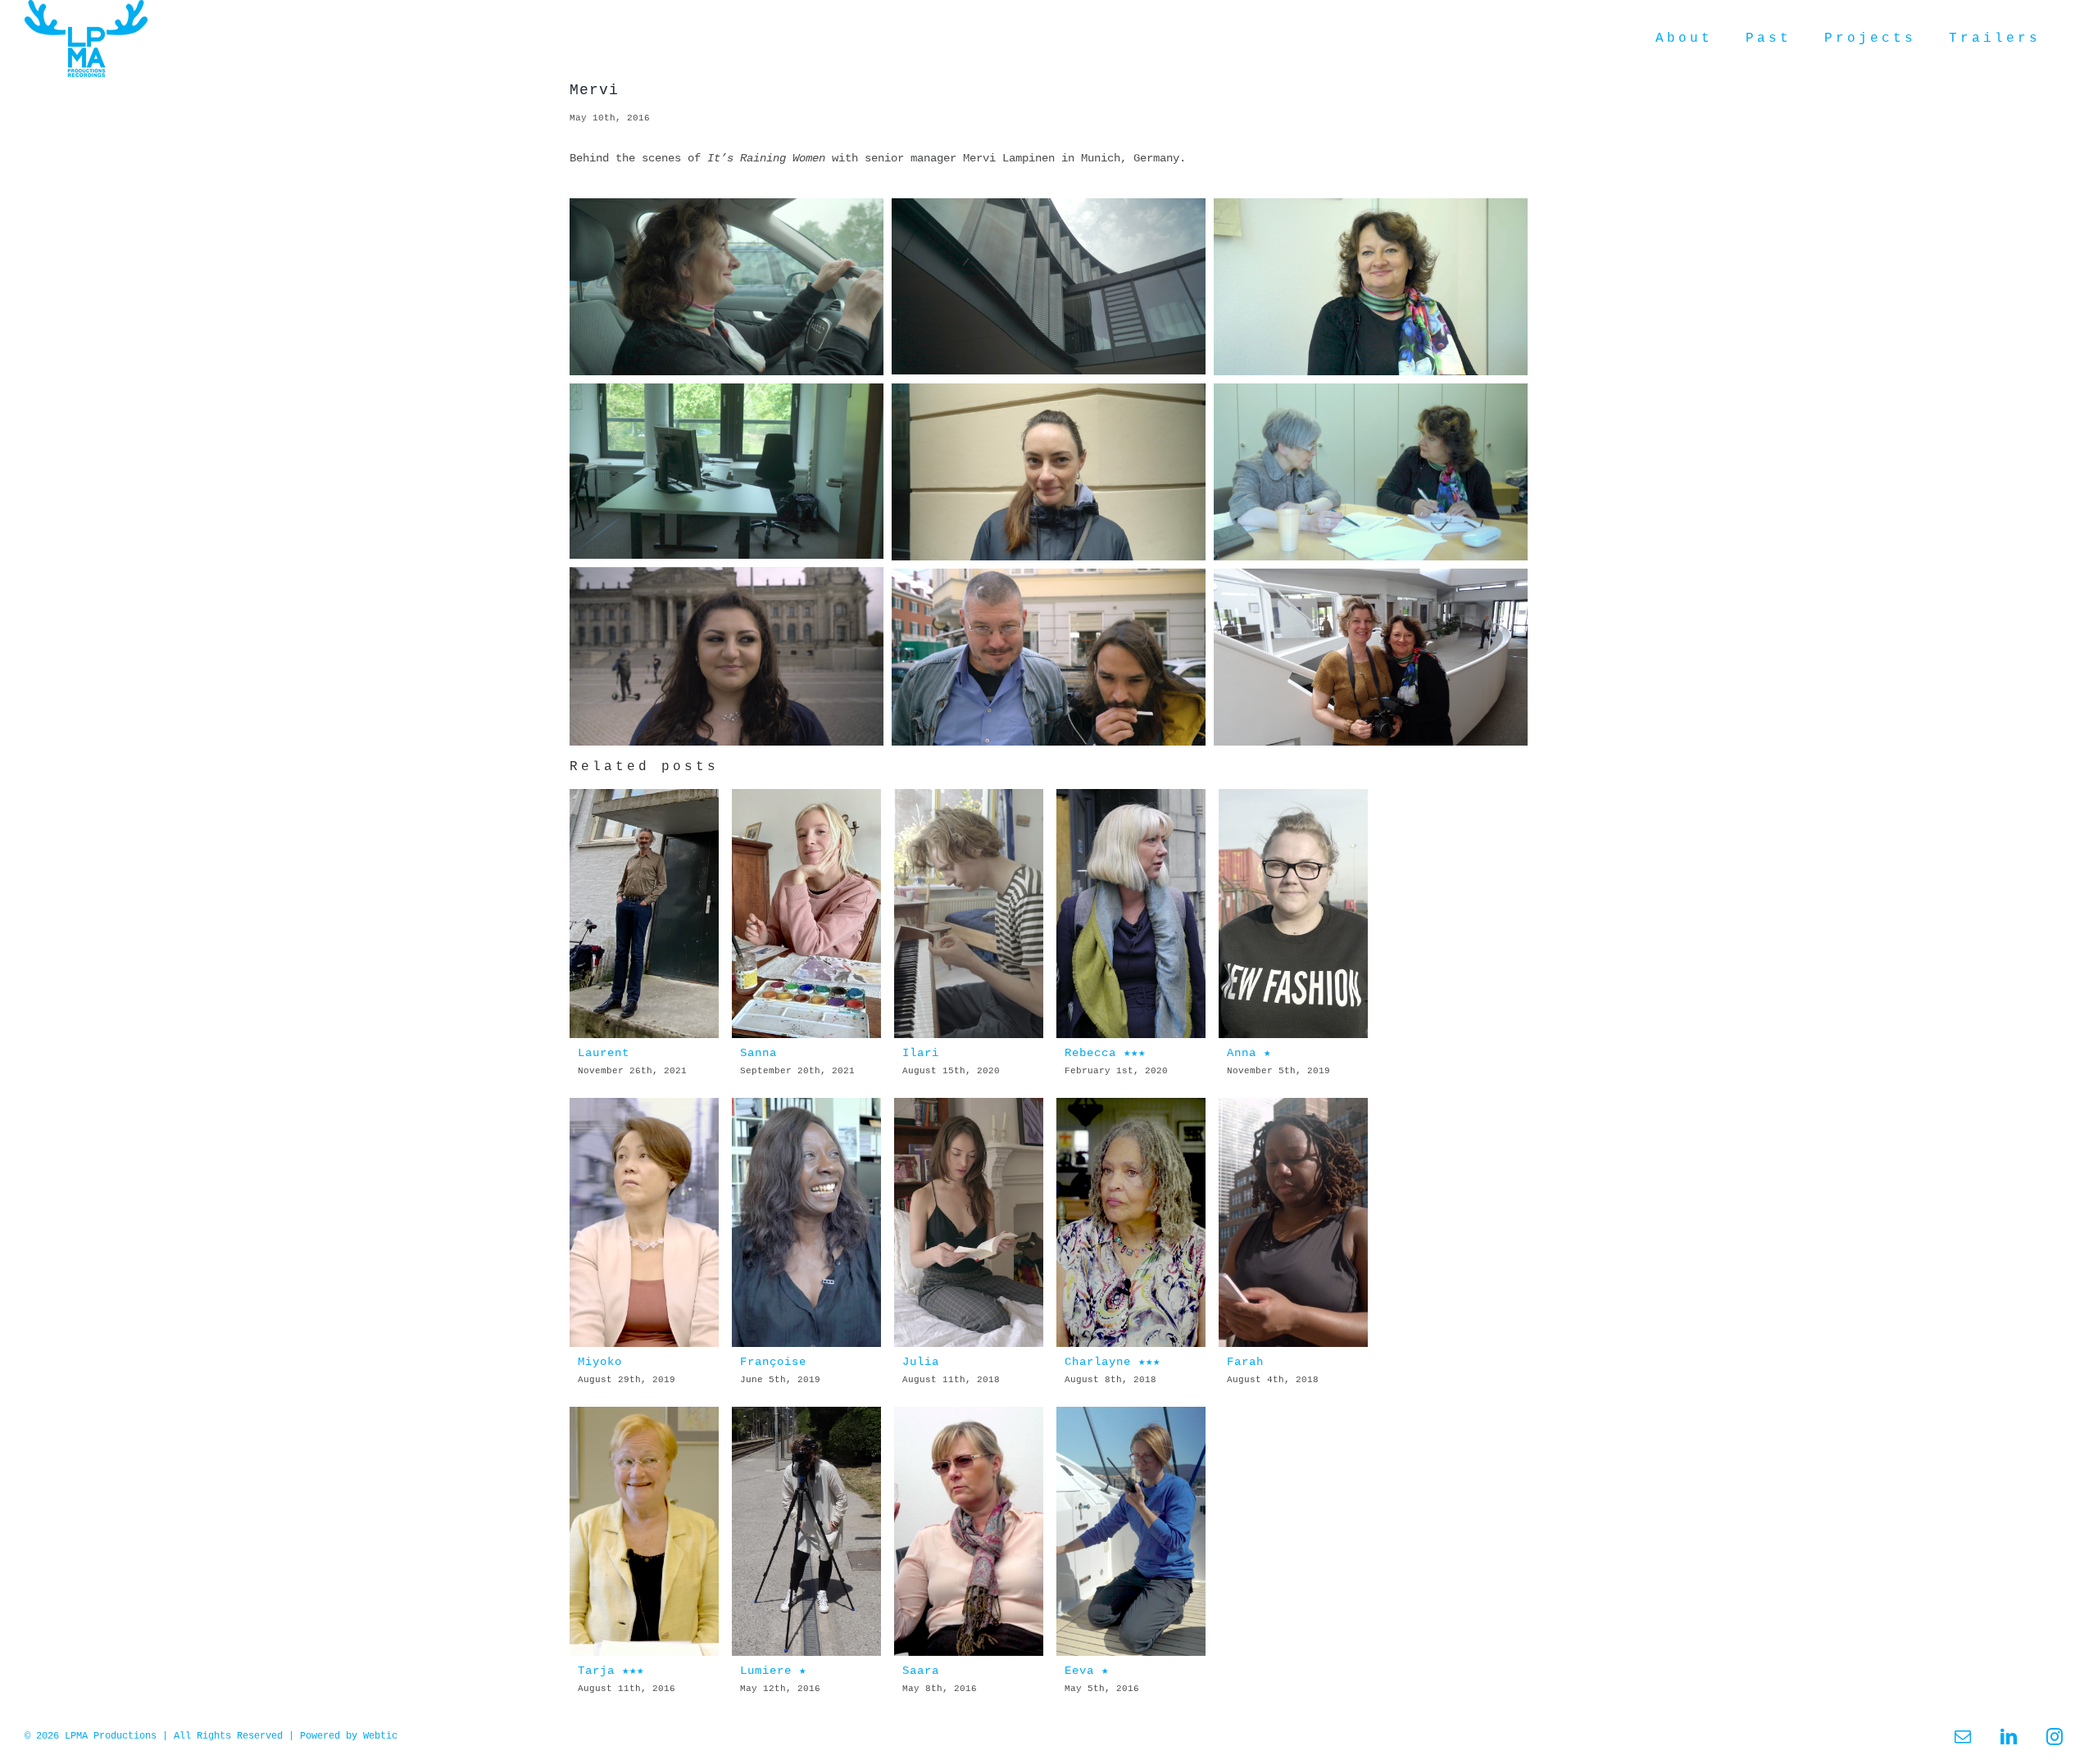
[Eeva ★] (1131, 1531)
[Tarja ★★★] (645, 1531)
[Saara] (969, 1531)
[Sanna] (807, 914)
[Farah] (1294, 1222)
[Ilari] (969, 914)
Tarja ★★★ (611, 1671)
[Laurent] (645, 914)
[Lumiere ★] (807, 1531)
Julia (921, 1362)
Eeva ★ (1087, 1671)
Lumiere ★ (773, 1671)
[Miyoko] (645, 1222)
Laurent (604, 1053)
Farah (1245, 1362)
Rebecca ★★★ (1105, 1053)
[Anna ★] (1294, 914)
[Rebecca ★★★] (1131, 914)
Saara (921, 1671)
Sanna (758, 1053)
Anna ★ (1249, 1053)
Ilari (921, 1053)
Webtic (380, 1736)
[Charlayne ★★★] (1131, 1222)
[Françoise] (807, 1222)
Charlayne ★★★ (1113, 1362)
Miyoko (600, 1362)
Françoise (773, 1362)
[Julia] (969, 1222)
